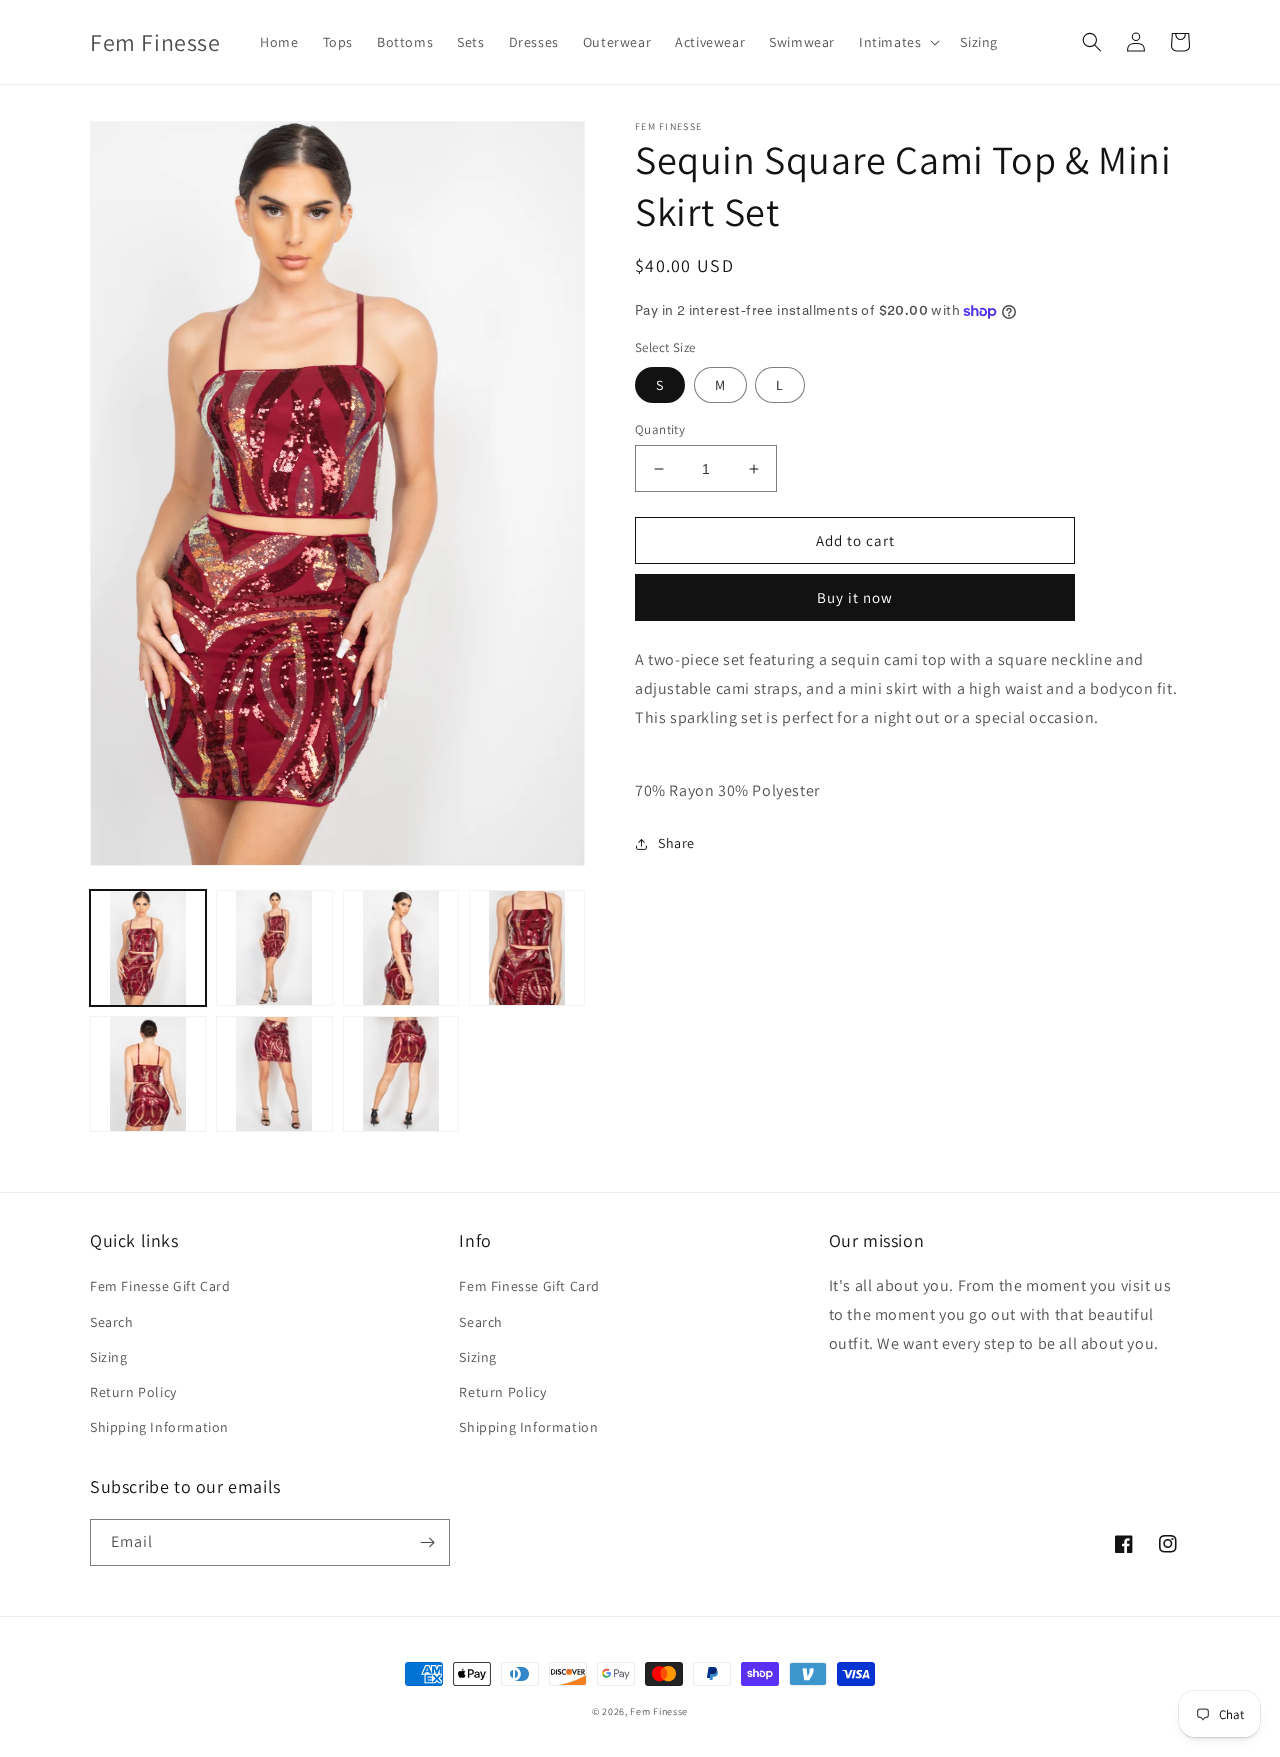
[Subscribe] (427, 1542)
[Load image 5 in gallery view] (148, 1074)
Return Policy (133, 1392)
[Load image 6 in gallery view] (274, 1074)
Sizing (109, 1357)
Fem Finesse (659, 1711)
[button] (897, 42)
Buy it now (855, 597)
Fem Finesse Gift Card (160, 1286)
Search (112, 1322)
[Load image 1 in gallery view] (148, 948)
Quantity (660, 429)
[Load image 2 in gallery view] (274, 948)
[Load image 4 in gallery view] (527, 948)
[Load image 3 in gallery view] (401, 948)
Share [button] (676, 843)
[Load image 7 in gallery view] (401, 1074)
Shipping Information (159, 1427)
